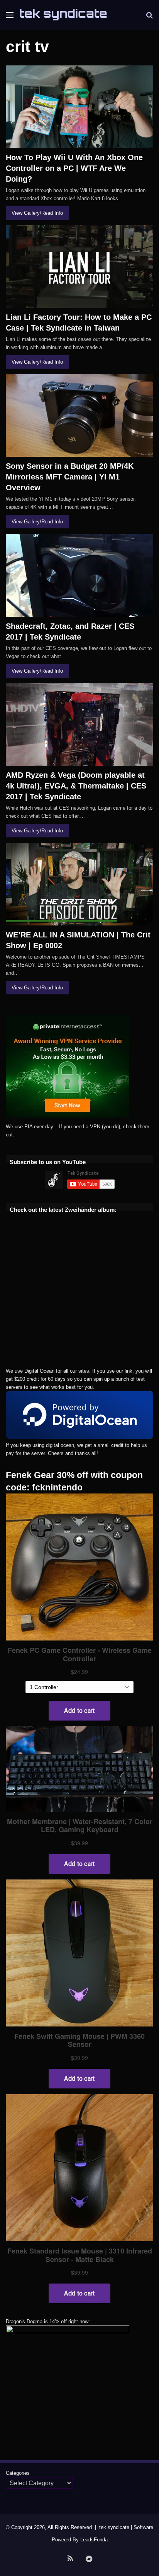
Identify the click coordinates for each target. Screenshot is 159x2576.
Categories (18, 2473)
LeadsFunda (94, 2540)
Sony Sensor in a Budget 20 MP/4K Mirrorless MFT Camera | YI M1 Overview (70, 477)
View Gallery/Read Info (37, 213)
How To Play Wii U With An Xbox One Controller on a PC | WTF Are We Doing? (74, 168)
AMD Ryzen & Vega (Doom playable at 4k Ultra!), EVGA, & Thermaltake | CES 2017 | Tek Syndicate (76, 786)
